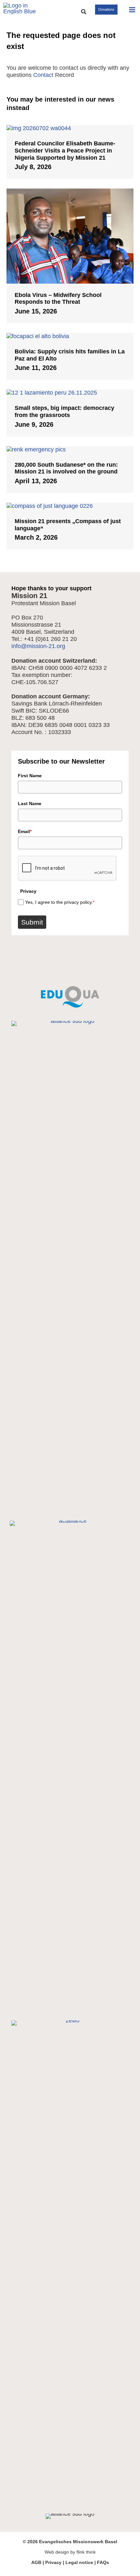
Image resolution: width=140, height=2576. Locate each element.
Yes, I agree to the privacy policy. (60, 902)
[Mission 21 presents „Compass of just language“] (70, 506)
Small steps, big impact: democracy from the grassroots (64, 411)
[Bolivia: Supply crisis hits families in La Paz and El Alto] (70, 336)
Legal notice (79, 2562)
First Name (30, 776)
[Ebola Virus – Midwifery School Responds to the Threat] (70, 236)
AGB (36, 2562)
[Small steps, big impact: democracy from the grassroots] (70, 393)
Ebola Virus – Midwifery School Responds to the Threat (58, 299)
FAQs (103, 2562)
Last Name (30, 803)
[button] (84, 12)
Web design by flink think (70, 2552)
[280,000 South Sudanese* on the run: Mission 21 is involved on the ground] (70, 449)
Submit (32, 922)
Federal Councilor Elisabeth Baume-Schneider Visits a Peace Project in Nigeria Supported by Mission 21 (65, 150)
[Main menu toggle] (132, 10)
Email (25, 831)
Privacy (53, 2562)
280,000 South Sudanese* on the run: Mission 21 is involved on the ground (66, 468)
